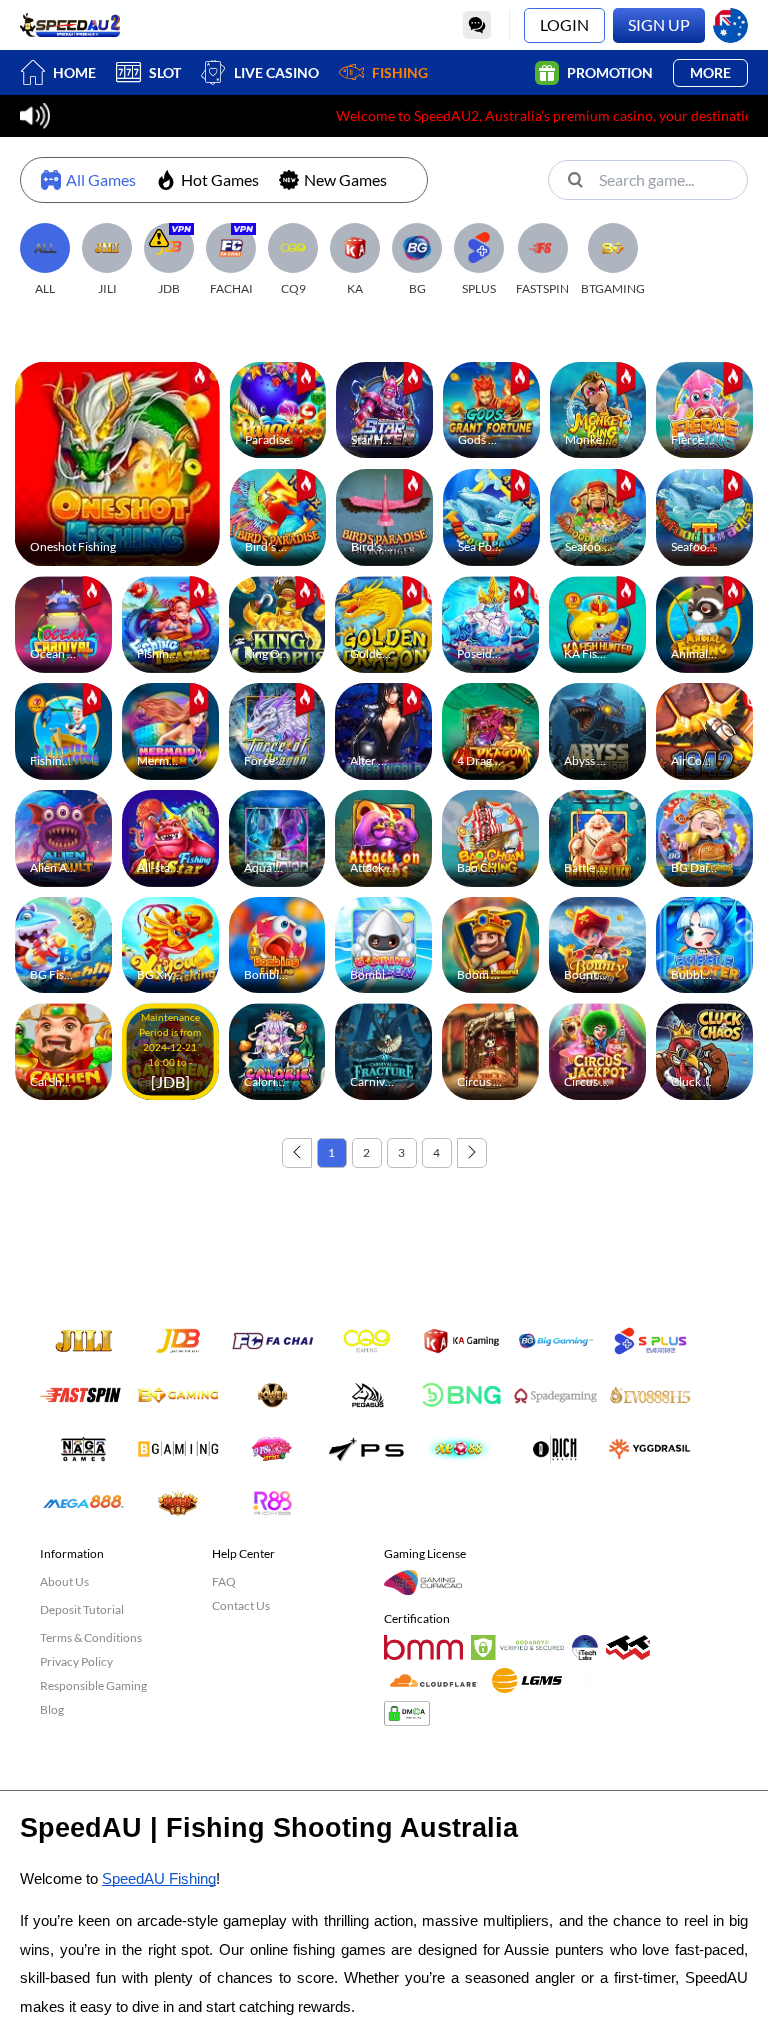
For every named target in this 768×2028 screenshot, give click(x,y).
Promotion (610, 72)
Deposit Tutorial (82, 1609)
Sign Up (659, 24)
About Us (64, 1581)
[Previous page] (297, 1153)
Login (564, 24)
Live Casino (276, 72)
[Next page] (472, 1153)
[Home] (70, 25)
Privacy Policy (76, 1661)
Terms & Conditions (91, 1637)
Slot (165, 72)
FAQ (224, 1581)
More (710, 72)
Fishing (400, 72)
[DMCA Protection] (411, 1717)
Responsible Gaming (93, 1685)
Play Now (117, 458)
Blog (52, 1709)
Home (74, 72)
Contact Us (241, 1605)
